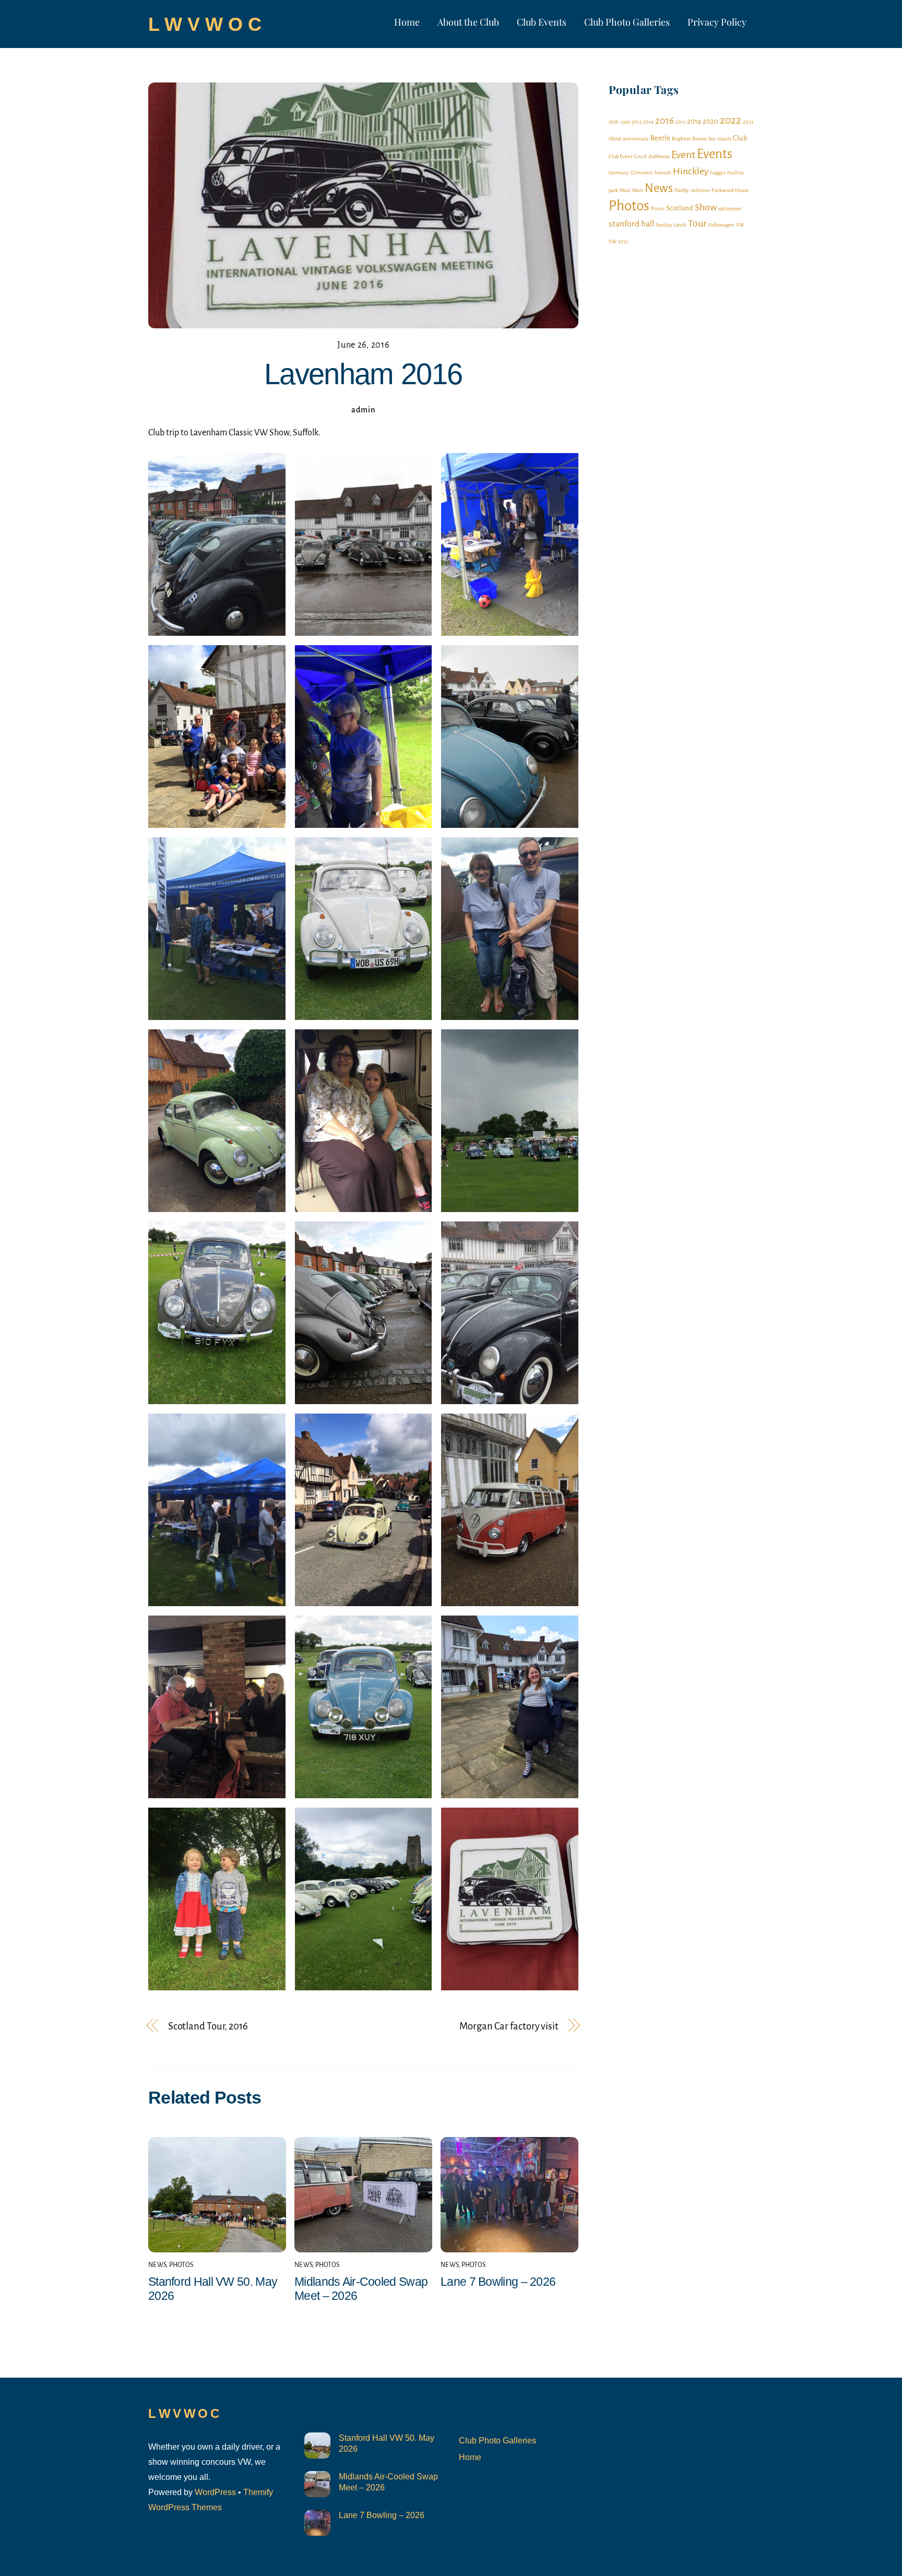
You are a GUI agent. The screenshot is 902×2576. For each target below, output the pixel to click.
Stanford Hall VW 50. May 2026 (387, 2443)
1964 (625, 122)
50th (614, 122)
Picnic (658, 209)
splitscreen (730, 209)
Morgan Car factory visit (509, 2026)
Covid (640, 156)
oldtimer (700, 190)
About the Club (468, 22)
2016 (664, 121)
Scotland (680, 208)
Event (683, 155)
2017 (680, 122)
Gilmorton (642, 173)
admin (363, 410)
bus (712, 139)
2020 (710, 121)
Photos (181, 2265)
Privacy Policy (717, 22)
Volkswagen (721, 225)
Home (407, 22)
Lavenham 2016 (363, 374)
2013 (637, 122)
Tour (697, 223)
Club (740, 138)
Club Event (620, 156)
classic (724, 139)
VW (740, 225)
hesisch (663, 173)
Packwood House (730, 190)
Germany (619, 173)
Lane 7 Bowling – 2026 (498, 2282)
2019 (694, 121)
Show (706, 207)
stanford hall (631, 224)
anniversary (636, 139)
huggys (718, 173)
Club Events (542, 22)
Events (715, 154)
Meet (638, 190)
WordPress (215, 2492)
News (157, 2265)
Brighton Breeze (689, 139)
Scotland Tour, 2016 (208, 2026)
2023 (748, 122)
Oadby (682, 190)
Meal (625, 190)
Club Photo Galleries (627, 22)
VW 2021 (619, 241)
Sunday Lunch (671, 225)
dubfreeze (659, 156)
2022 (731, 120)
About (615, 139)
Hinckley (691, 171)
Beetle (660, 138)
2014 (648, 122)
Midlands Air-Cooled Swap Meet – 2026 (388, 2482)
